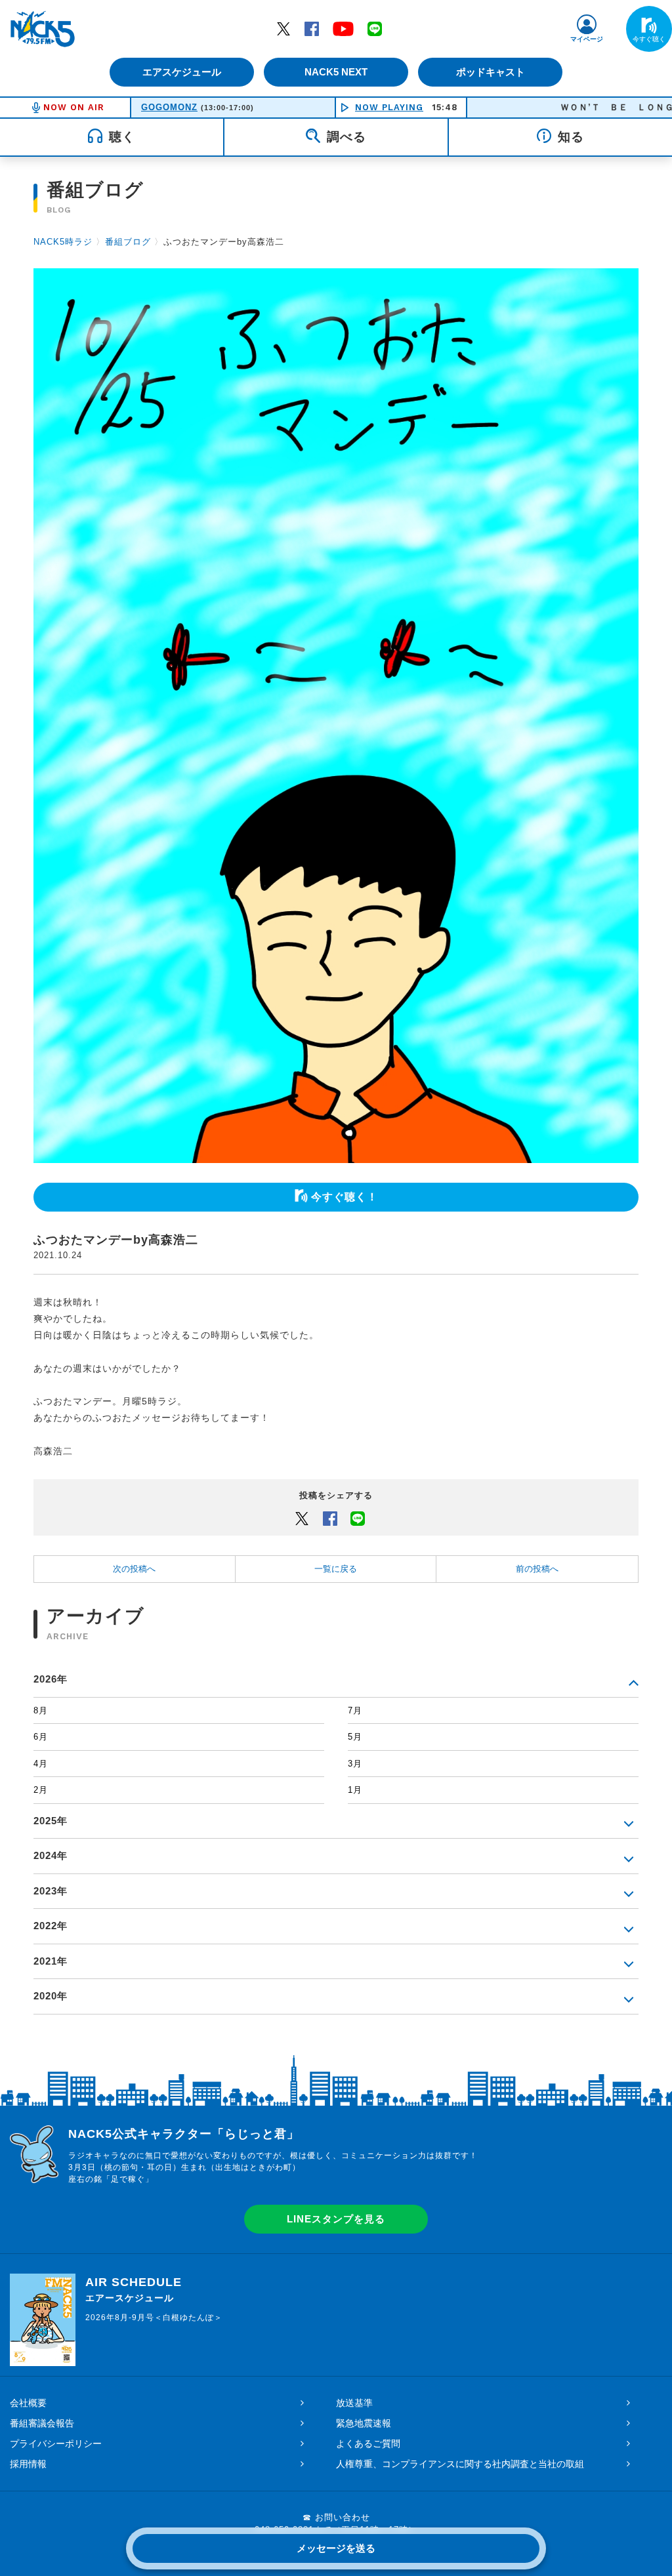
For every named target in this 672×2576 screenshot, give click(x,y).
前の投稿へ (537, 1569)
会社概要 (28, 2403)
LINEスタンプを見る (336, 2219)
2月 (41, 1790)
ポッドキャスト (491, 72)
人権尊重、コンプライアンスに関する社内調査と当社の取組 (460, 2464)
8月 (41, 1710)
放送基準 (354, 2403)
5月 (355, 1737)
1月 (355, 1790)
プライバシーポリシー (56, 2443)
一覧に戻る (336, 1569)
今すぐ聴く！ (345, 1197)
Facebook (312, 28)
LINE (375, 28)
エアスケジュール (182, 72)
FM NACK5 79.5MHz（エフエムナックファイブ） (43, 29)
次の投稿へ (134, 1569)
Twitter (283, 28)
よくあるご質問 (368, 2443)
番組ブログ (128, 242)
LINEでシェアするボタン (358, 1518)
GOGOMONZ (169, 107)
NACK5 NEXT (336, 72)
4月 (41, 1764)
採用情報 (28, 2464)
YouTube (343, 28)
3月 (355, 1764)
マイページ (587, 39)
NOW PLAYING (389, 107)
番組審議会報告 (42, 2423)
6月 (41, 1737)
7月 (355, 1710)
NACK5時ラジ (63, 242)
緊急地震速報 (364, 2423)
